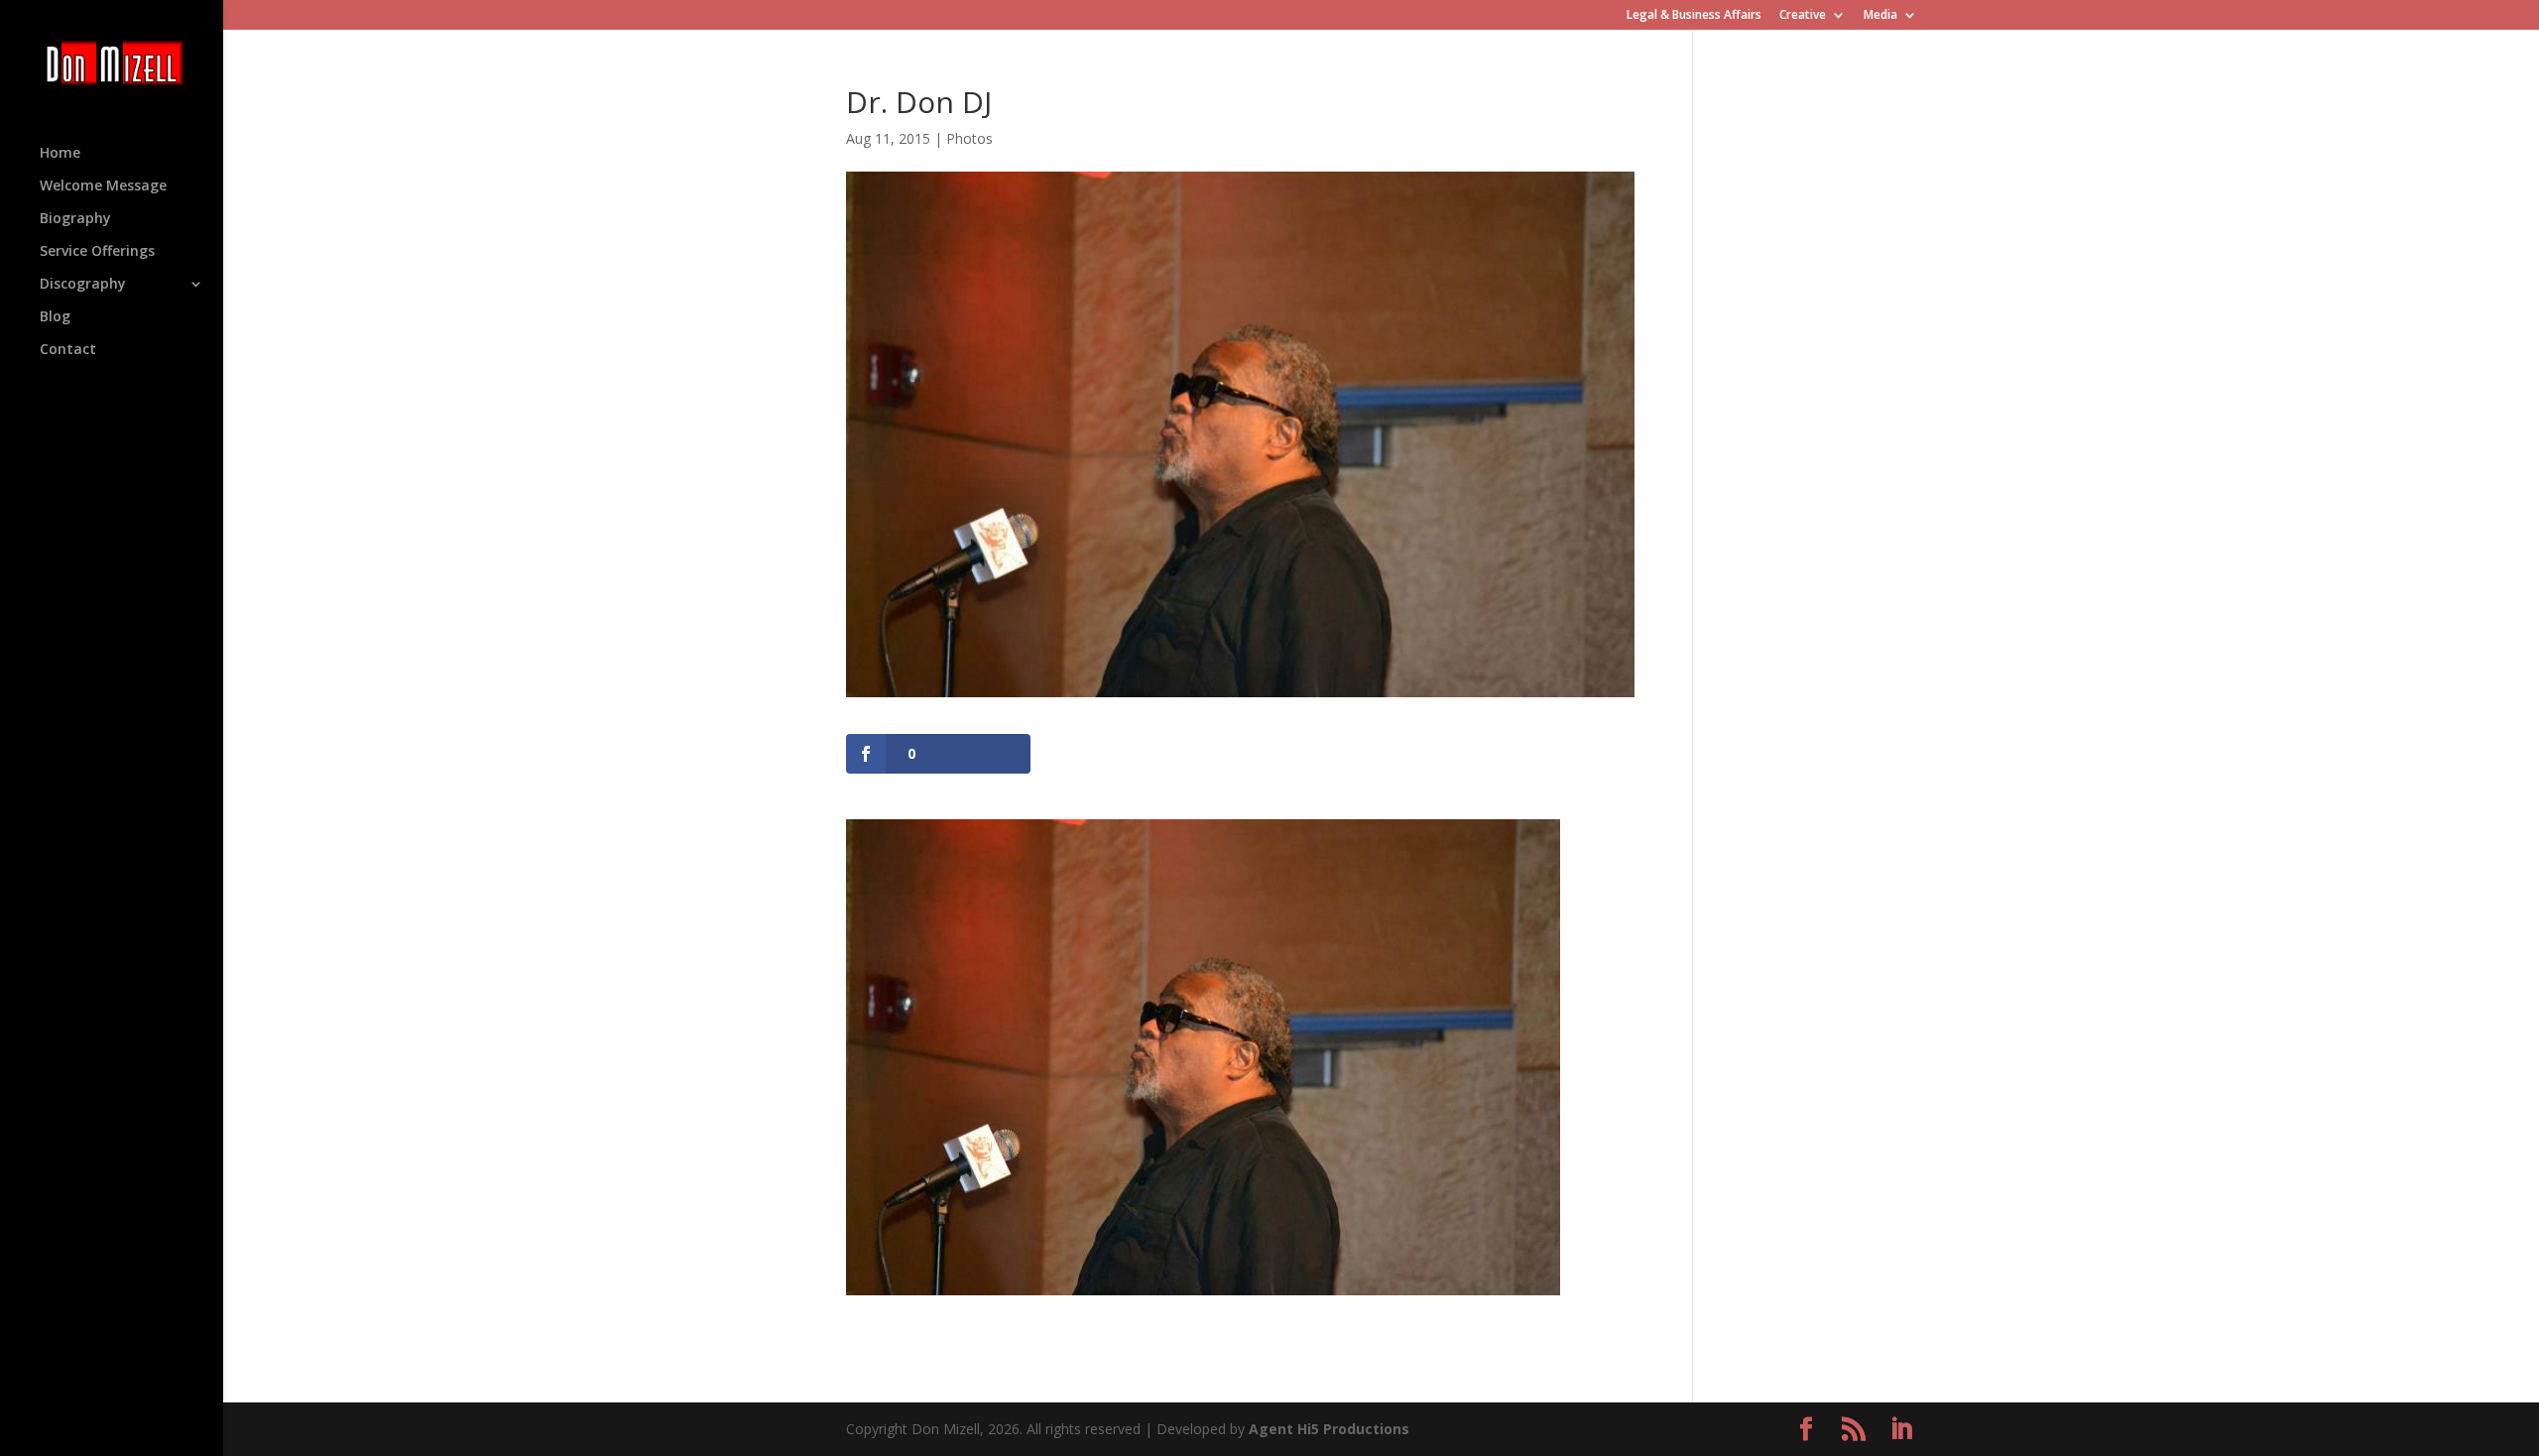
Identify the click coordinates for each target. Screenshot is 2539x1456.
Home (60, 154)
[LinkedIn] (1901, 1430)
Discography (83, 285)
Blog (55, 317)
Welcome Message (103, 186)
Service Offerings (97, 252)
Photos (969, 138)
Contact (68, 350)
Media (1880, 16)
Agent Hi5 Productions (1329, 1429)
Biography (75, 219)
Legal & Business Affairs (1694, 16)
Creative (1803, 16)
